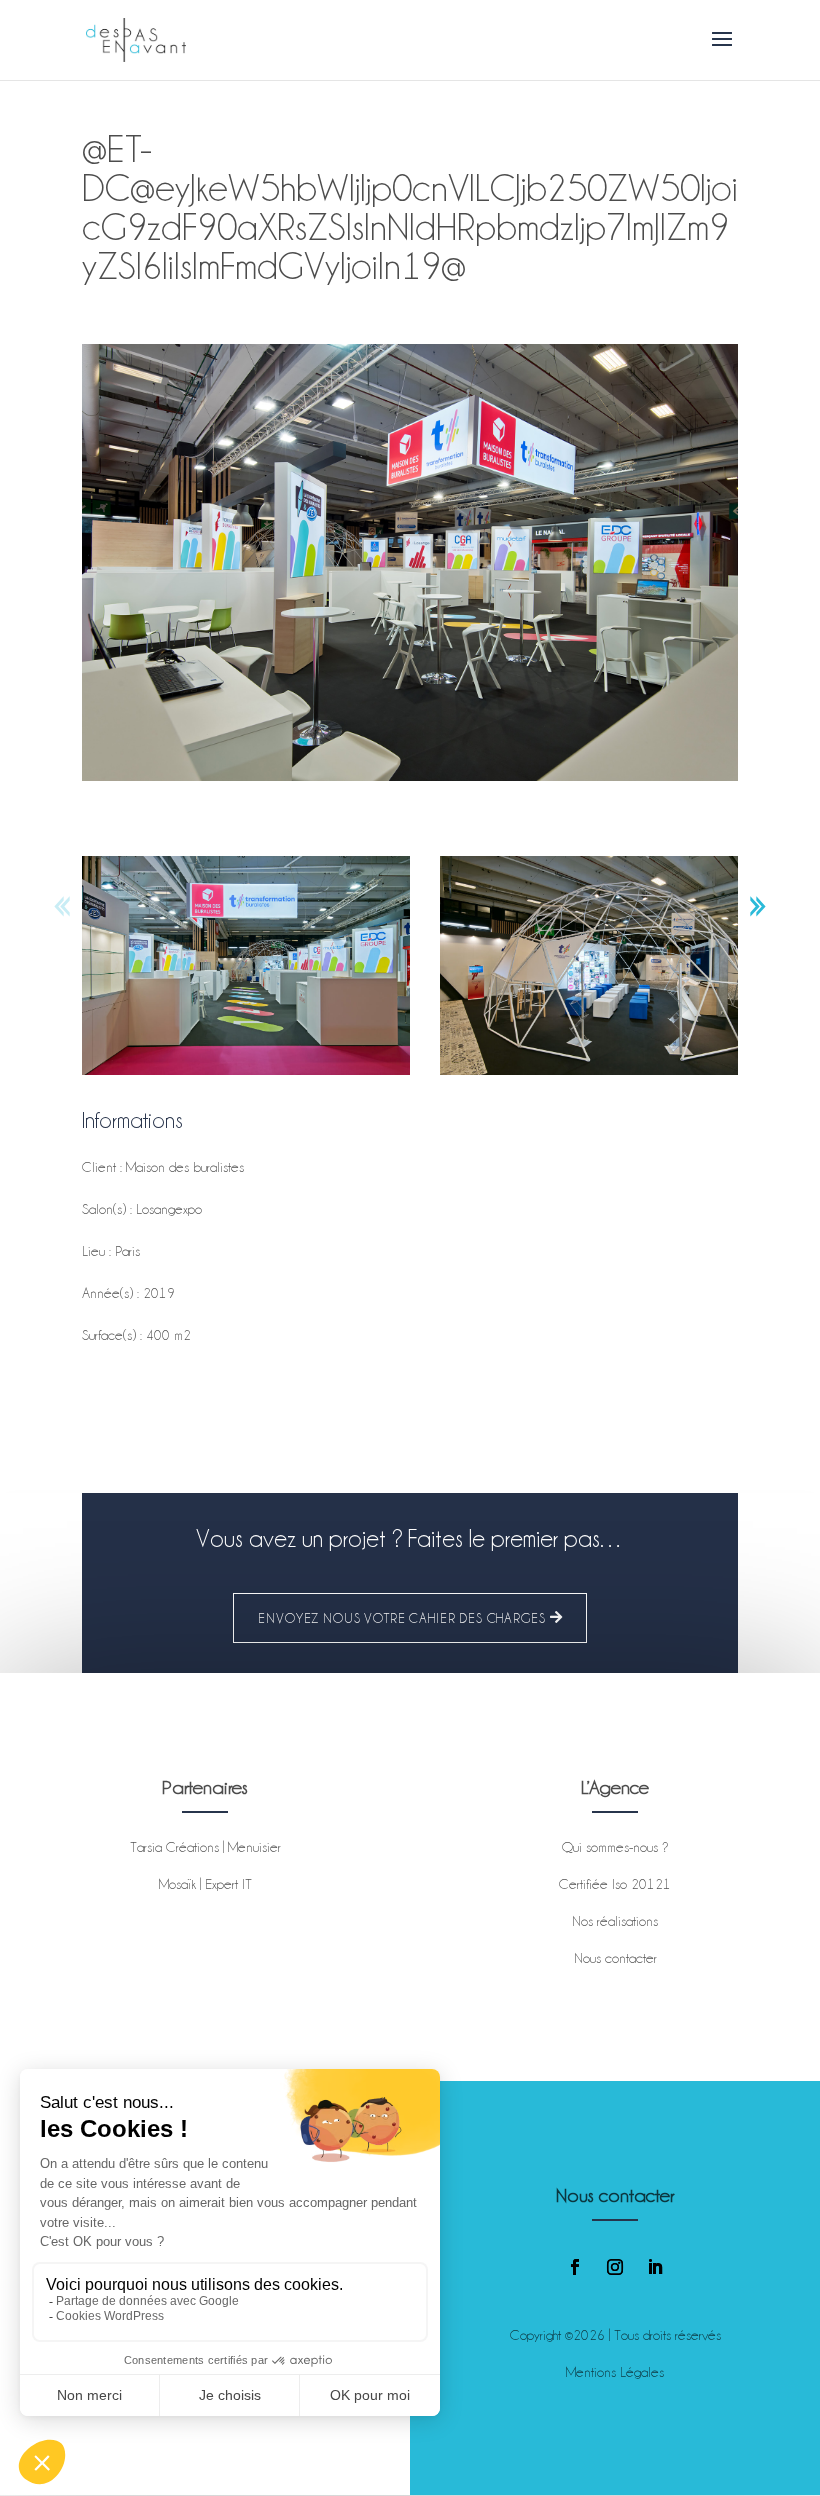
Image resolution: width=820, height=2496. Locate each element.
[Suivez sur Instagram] (615, 2267)
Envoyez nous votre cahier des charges (401, 1617)
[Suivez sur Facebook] (575, 2267)
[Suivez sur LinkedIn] (655, 2267)
